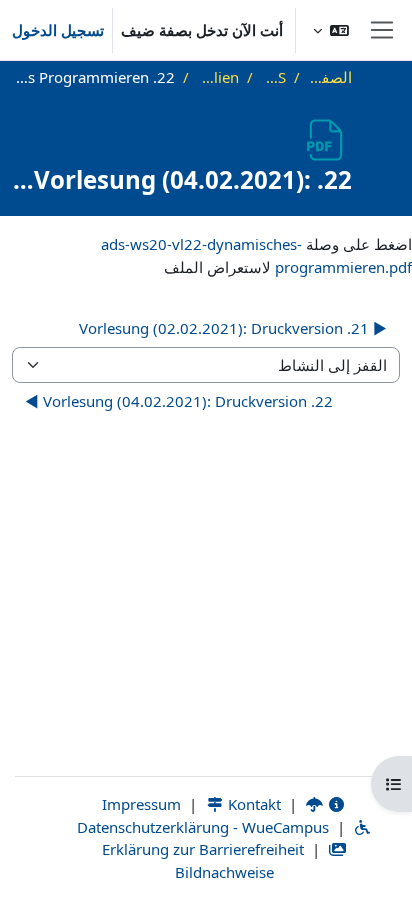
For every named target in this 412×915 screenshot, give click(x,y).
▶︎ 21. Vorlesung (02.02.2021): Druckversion (233, 328)
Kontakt (252, 804)
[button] (331, 30)
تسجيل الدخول (58, 30)
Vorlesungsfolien (218, 77)
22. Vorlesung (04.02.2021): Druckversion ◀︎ (179, 401)
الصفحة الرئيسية (330, 77)
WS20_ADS (273, 77)
